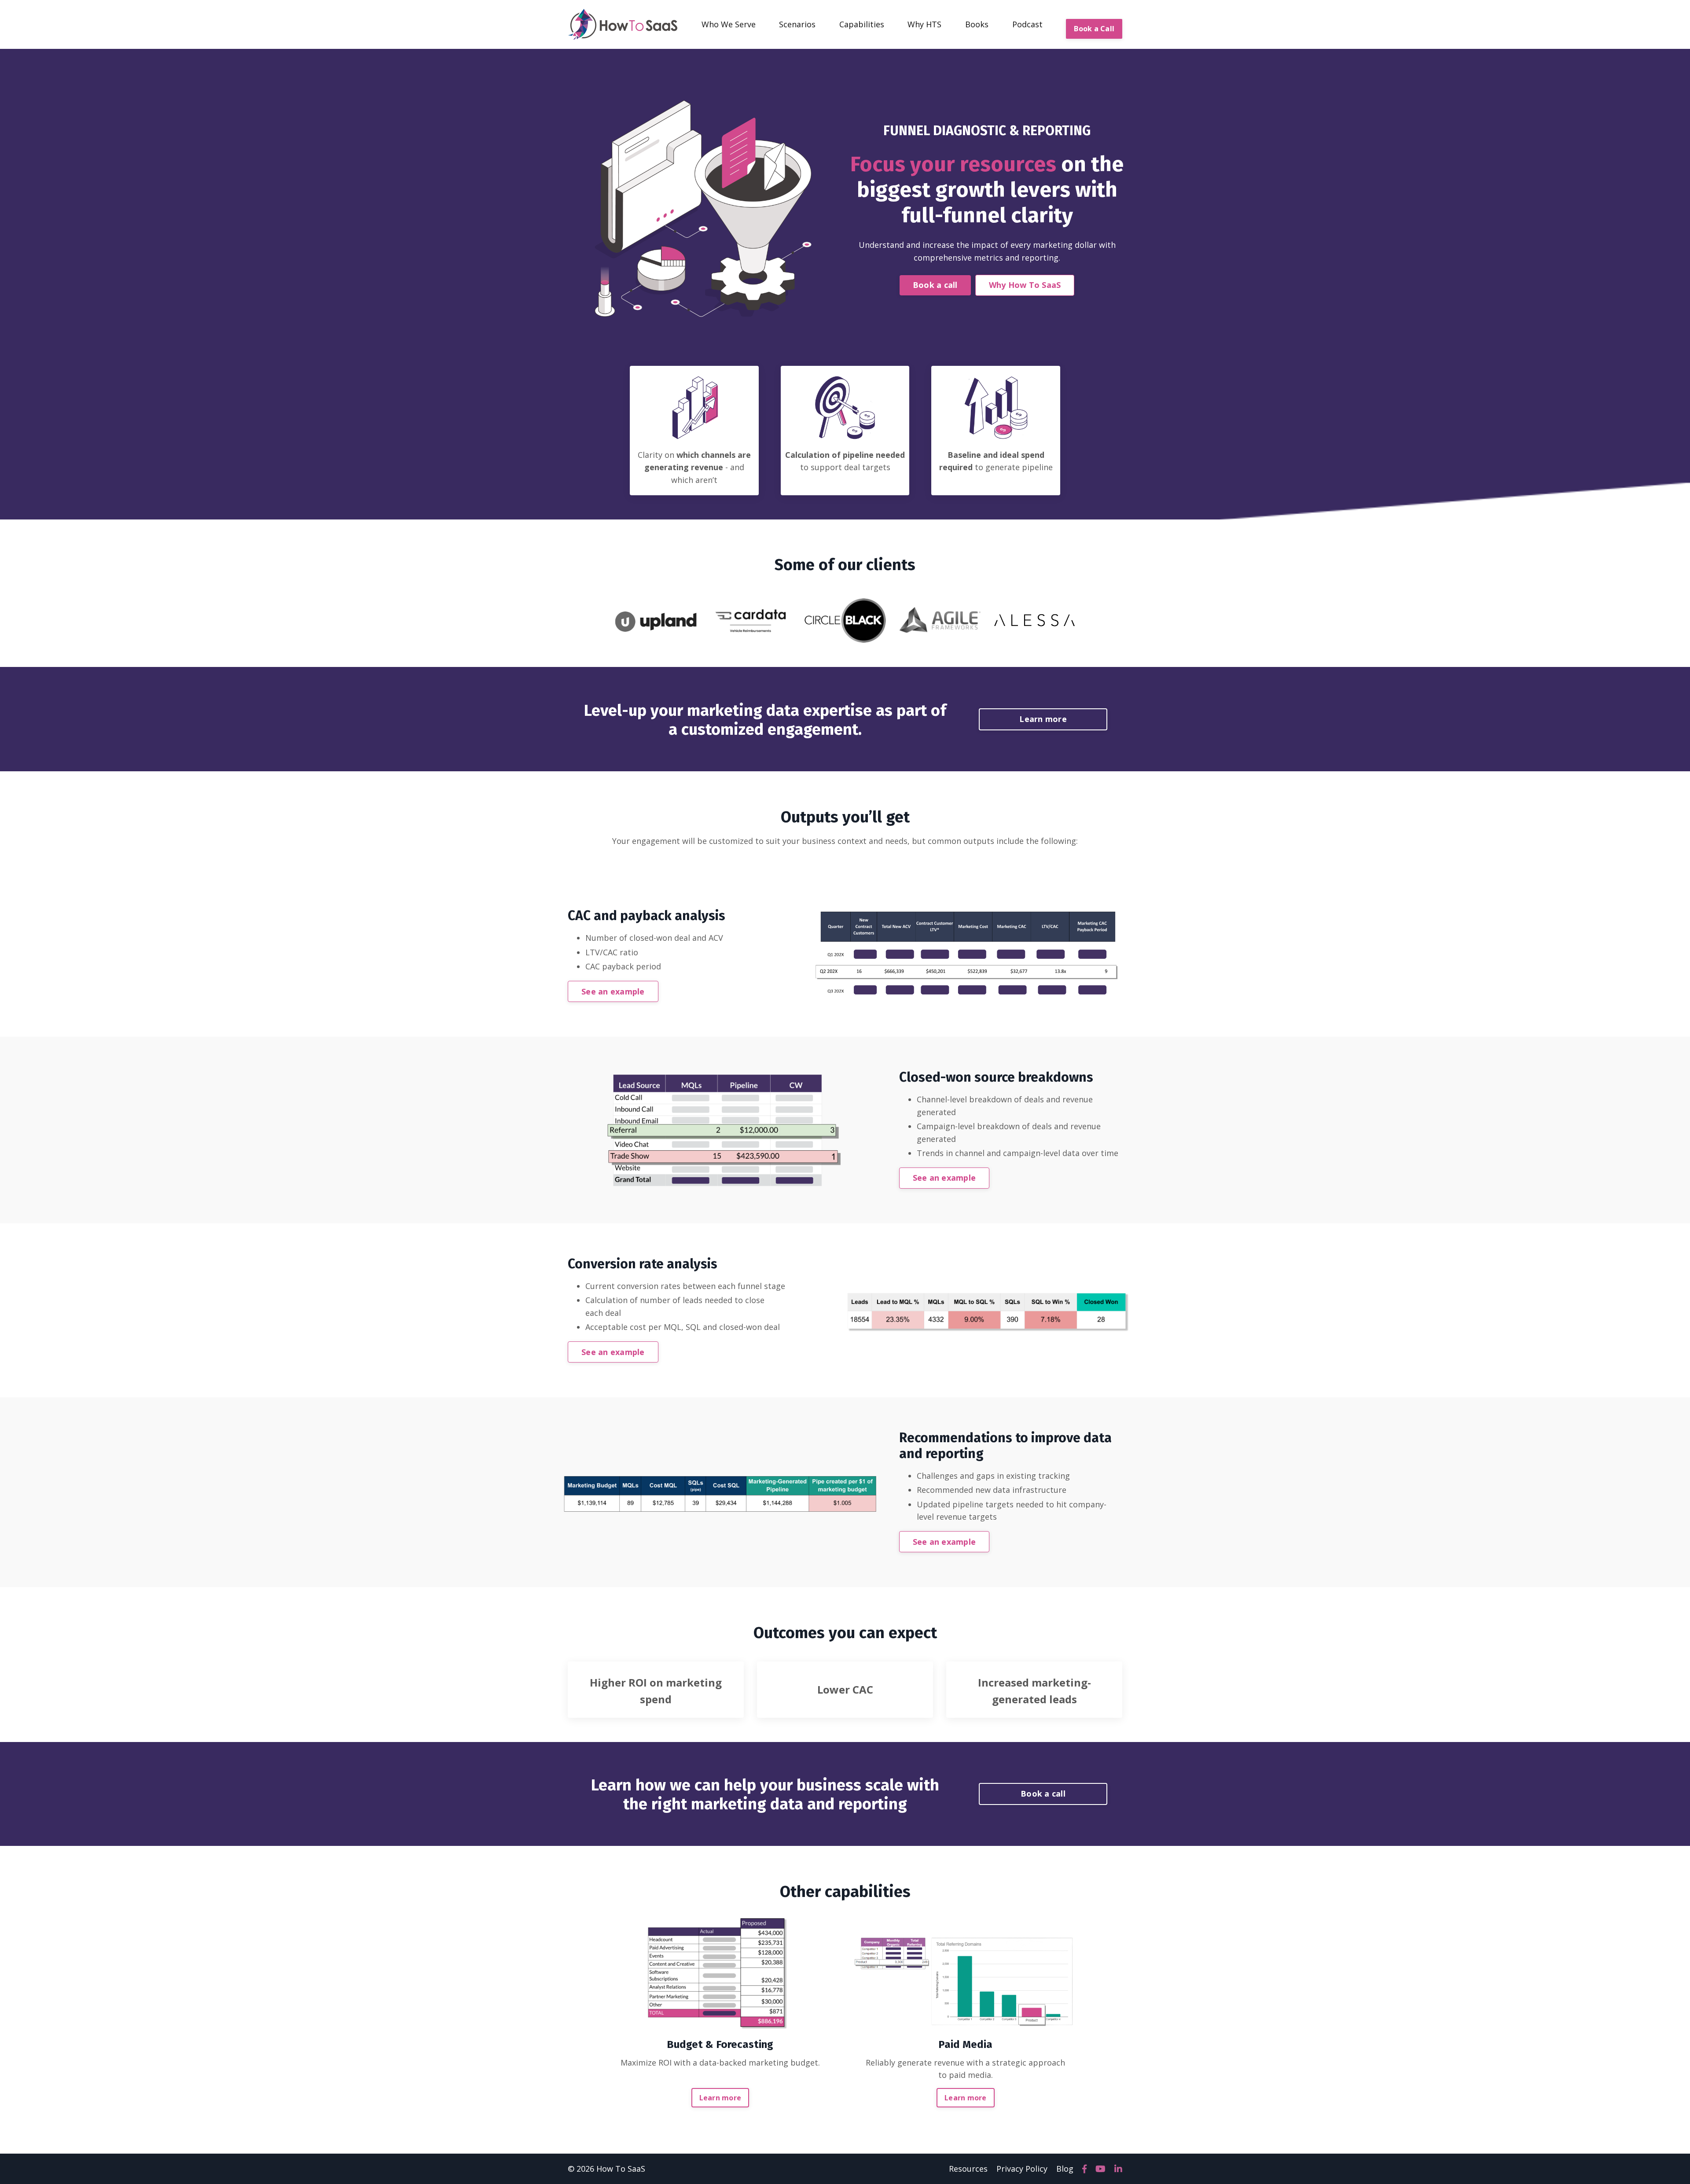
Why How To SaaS (1025, 285)
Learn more (1043, 719)
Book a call (935, 285)
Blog (1065, 2169)
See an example (613, 991)
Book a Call (1094, 29)
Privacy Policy (1022, 2169)
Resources (968, 2169)
